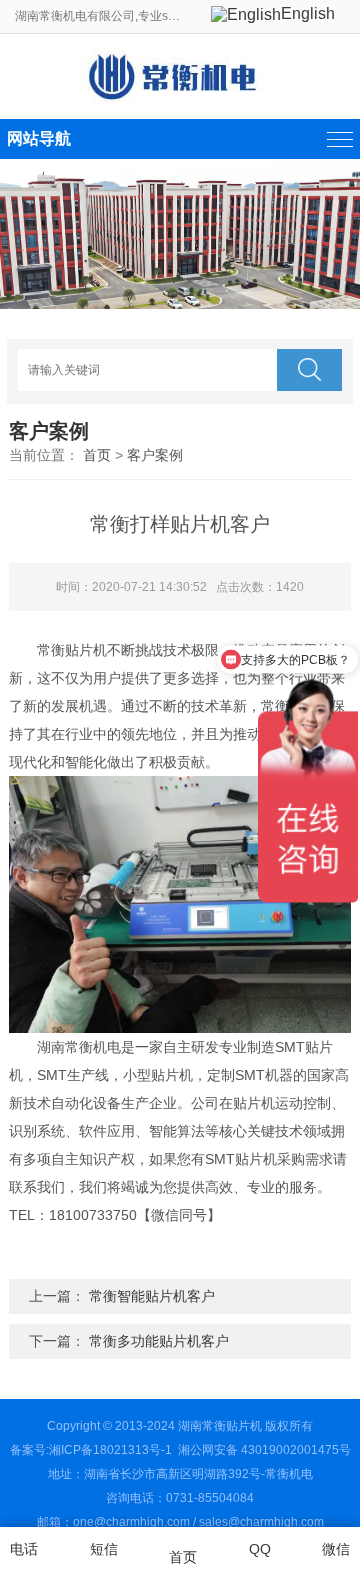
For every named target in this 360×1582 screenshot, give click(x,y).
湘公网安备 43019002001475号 (263, 1450)
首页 (97, 455)
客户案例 (155, 455)
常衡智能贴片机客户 (152, 1296)
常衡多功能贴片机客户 (159, 1341)
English (308, 13)
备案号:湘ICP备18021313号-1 (91, 1450)
